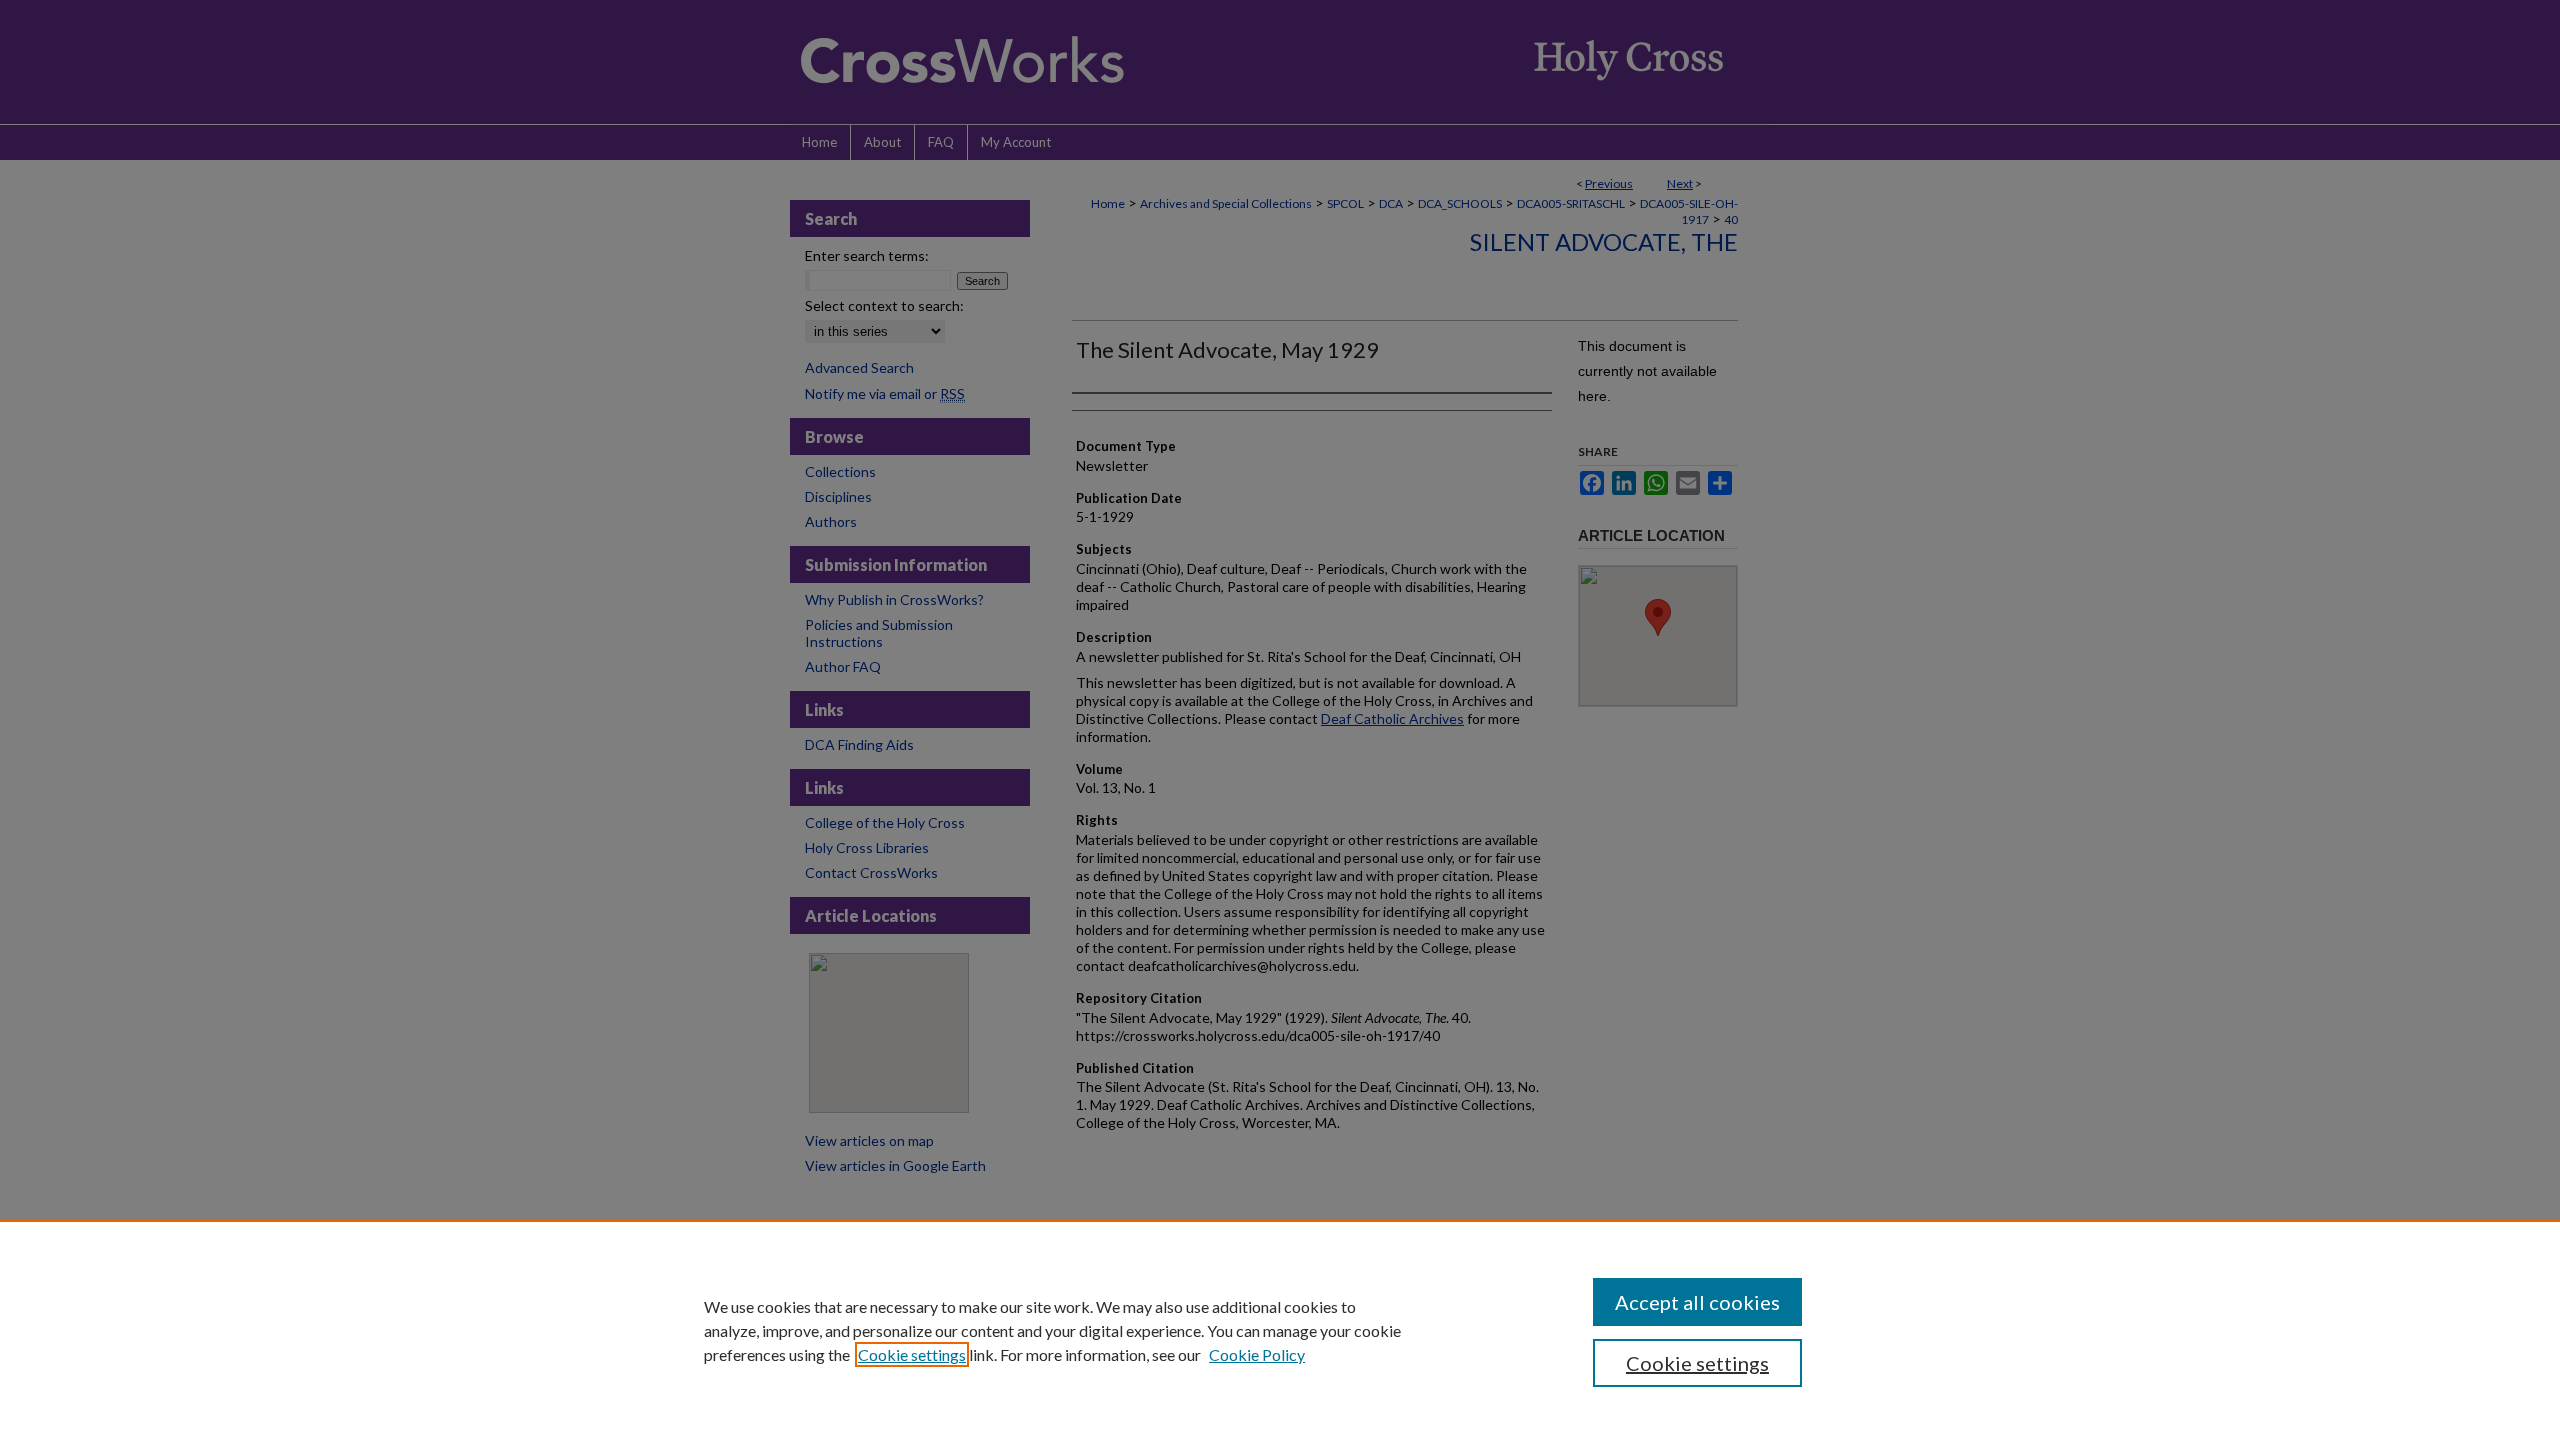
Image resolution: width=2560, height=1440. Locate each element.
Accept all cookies (1697, 1302)
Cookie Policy (1257, 1354)
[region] (1280, 1330)
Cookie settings (912, 1354)
